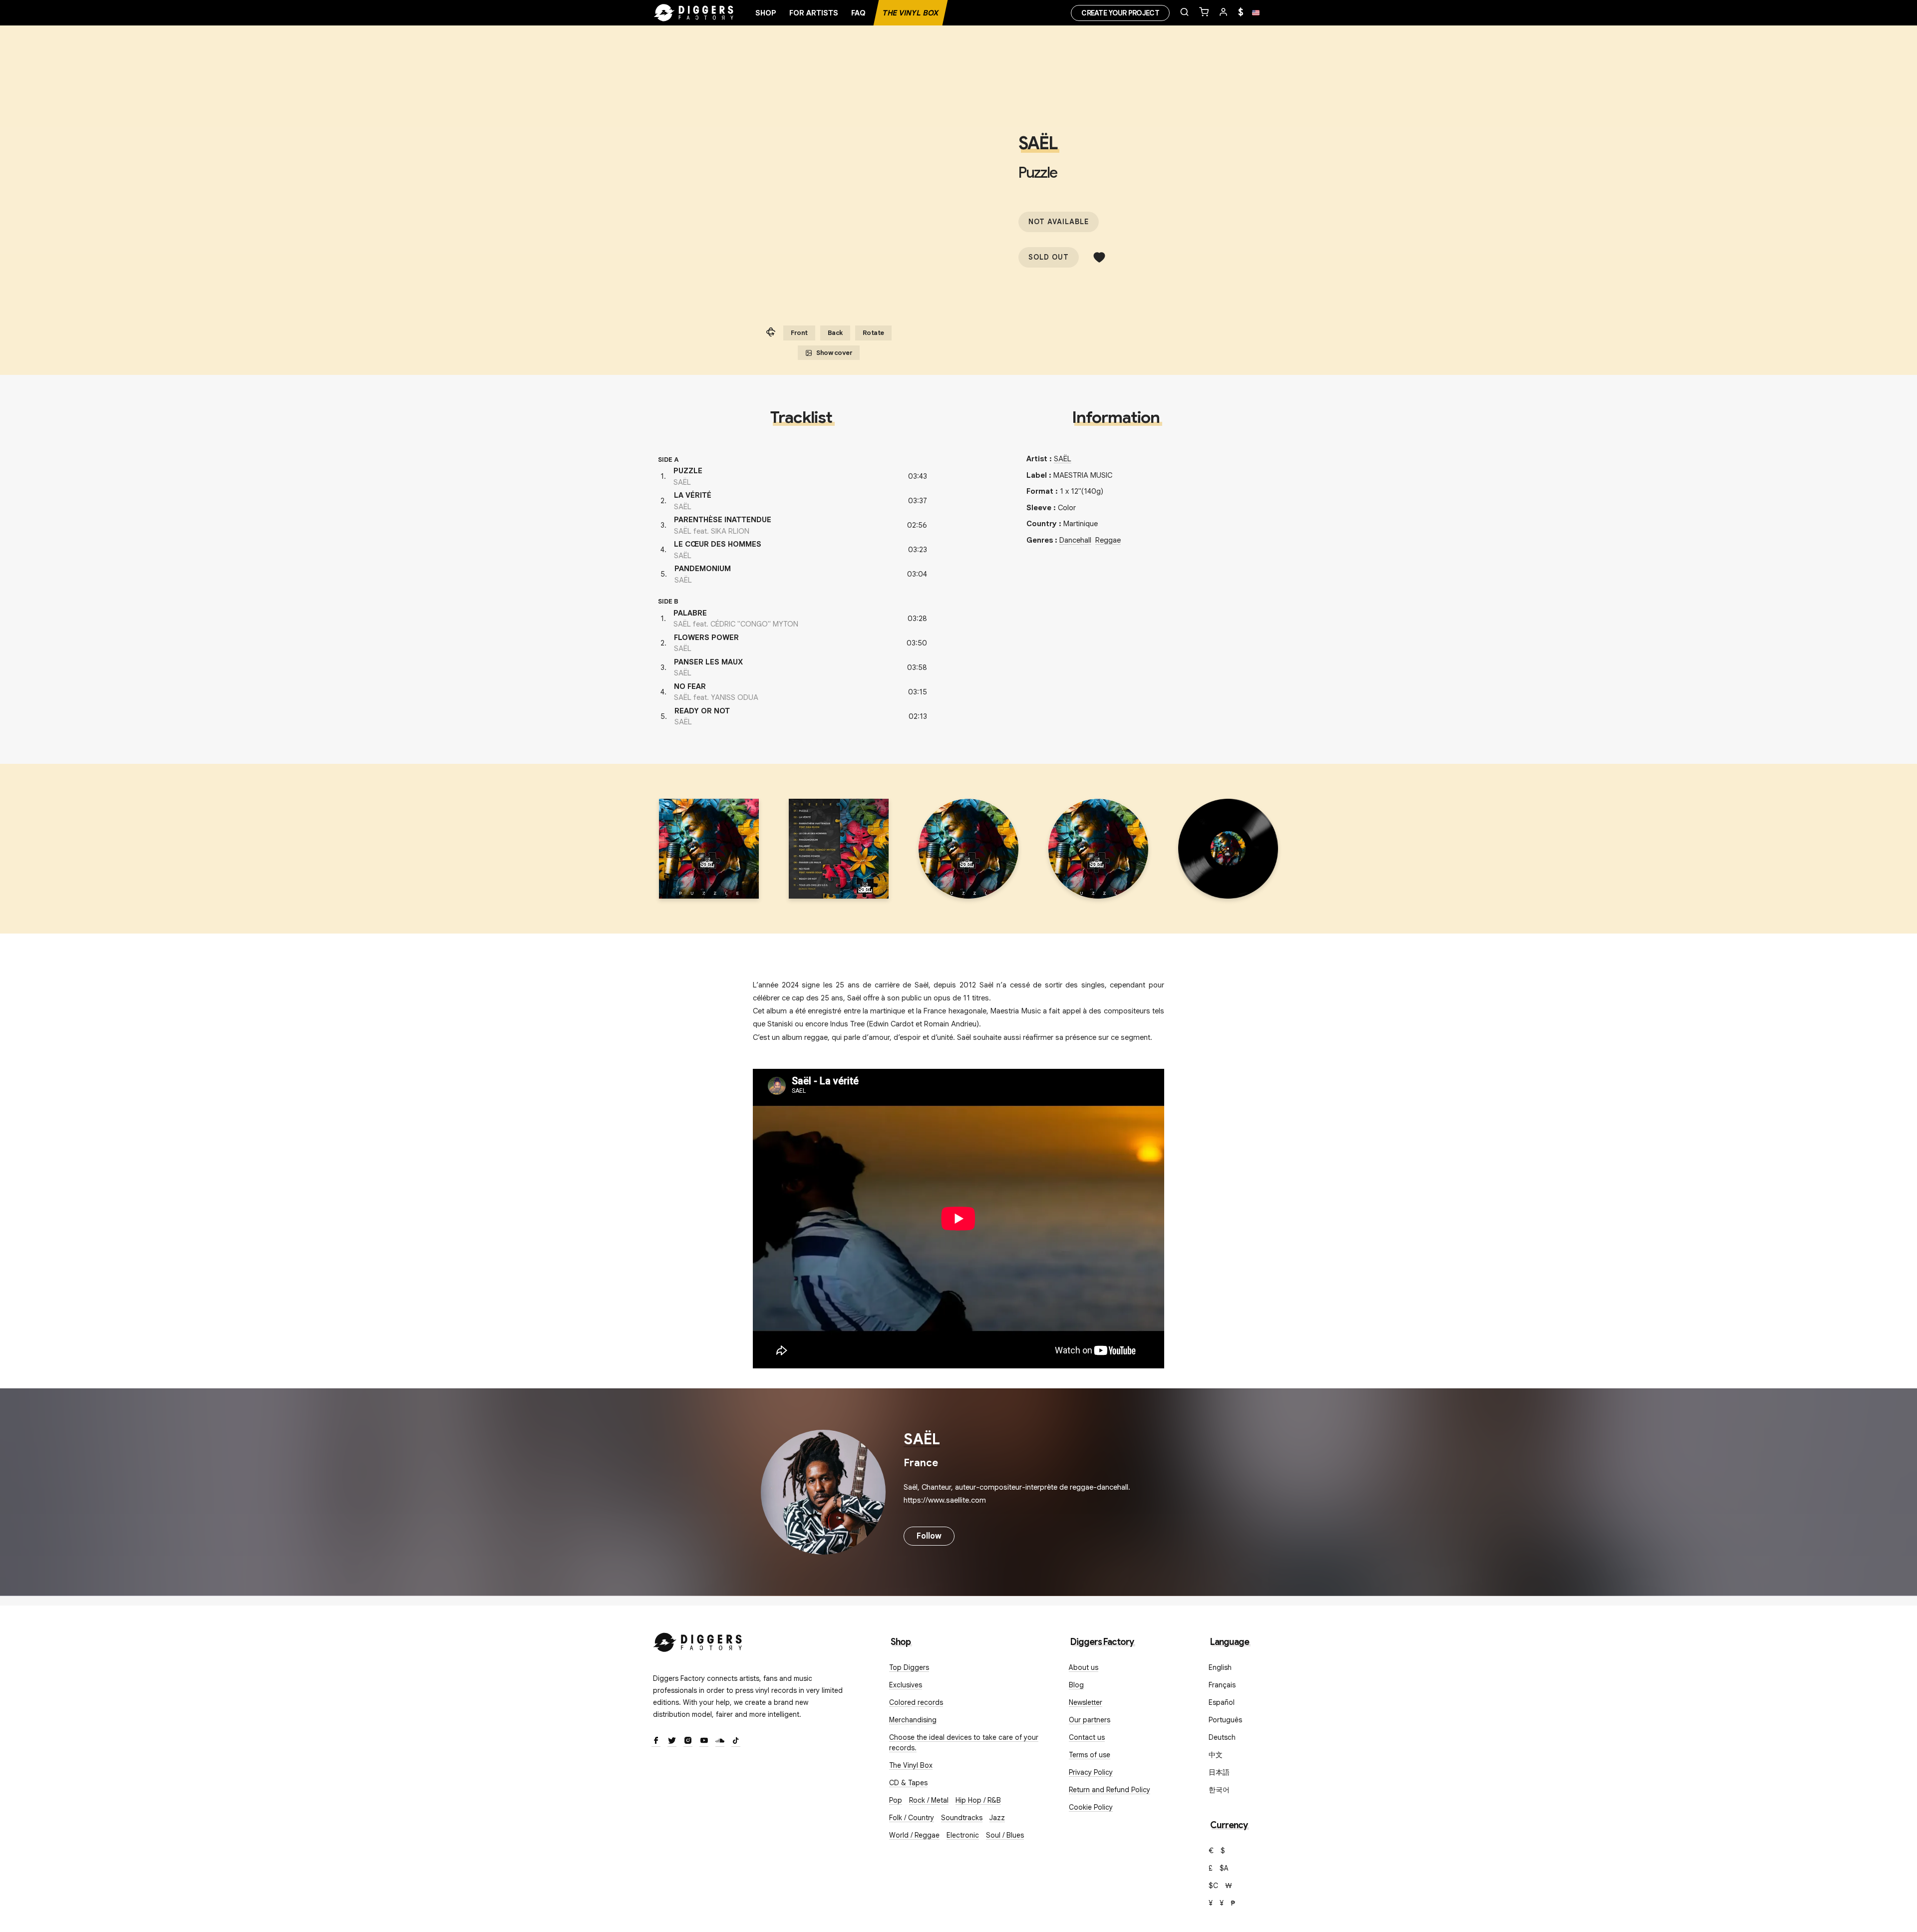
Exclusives (906, 1685)
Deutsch (1222, 1737)
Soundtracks (962, 1818)
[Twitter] (672, 1741)
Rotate (873, 333)
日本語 (1219, 1772)
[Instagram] (688, 1741)
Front (799, 333)
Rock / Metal (929, 1800)
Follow (929, 1536)
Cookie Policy (1091, 1807)
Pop (896, 1800)
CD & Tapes (908, 1783)
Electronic (963, 1835)
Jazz (997, 1818)
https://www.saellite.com (945, 1500)
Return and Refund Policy (1110, 1790)
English (1220, 1667)
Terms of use (1090, 1755)
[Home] (694, 13)
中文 (1216, 1755)
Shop (766, 13)
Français (1222, 1685)
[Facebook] (656, 1741)
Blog (1076, 1685)
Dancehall (1075, 540)
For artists (814, 13)
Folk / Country (912, 1818)
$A (1224, 1868)
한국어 (1219, 1790)
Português (1225, 1720)
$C (1213, 1886)
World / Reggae (914, 1835)
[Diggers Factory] (698, 1640)
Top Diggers (909, 1667)
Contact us (1087, 1737)
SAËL (1038, 143)
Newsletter (1086, 1702)
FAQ (858, 13)
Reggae (1108, 540)
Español (1222, 1702)
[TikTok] (736, 1741)
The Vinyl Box (911, 13)
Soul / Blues (1005, 1835)
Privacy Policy (1091, 1772)
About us (1084, 1667)
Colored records (916, 1702)
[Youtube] (704, 1741)
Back (835, 333)
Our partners (1090, 1720)
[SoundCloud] (720, 1741)
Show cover (834, 353)
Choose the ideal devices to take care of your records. (964, 1743)
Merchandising (913, 1720)
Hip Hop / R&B (978, 1800)
